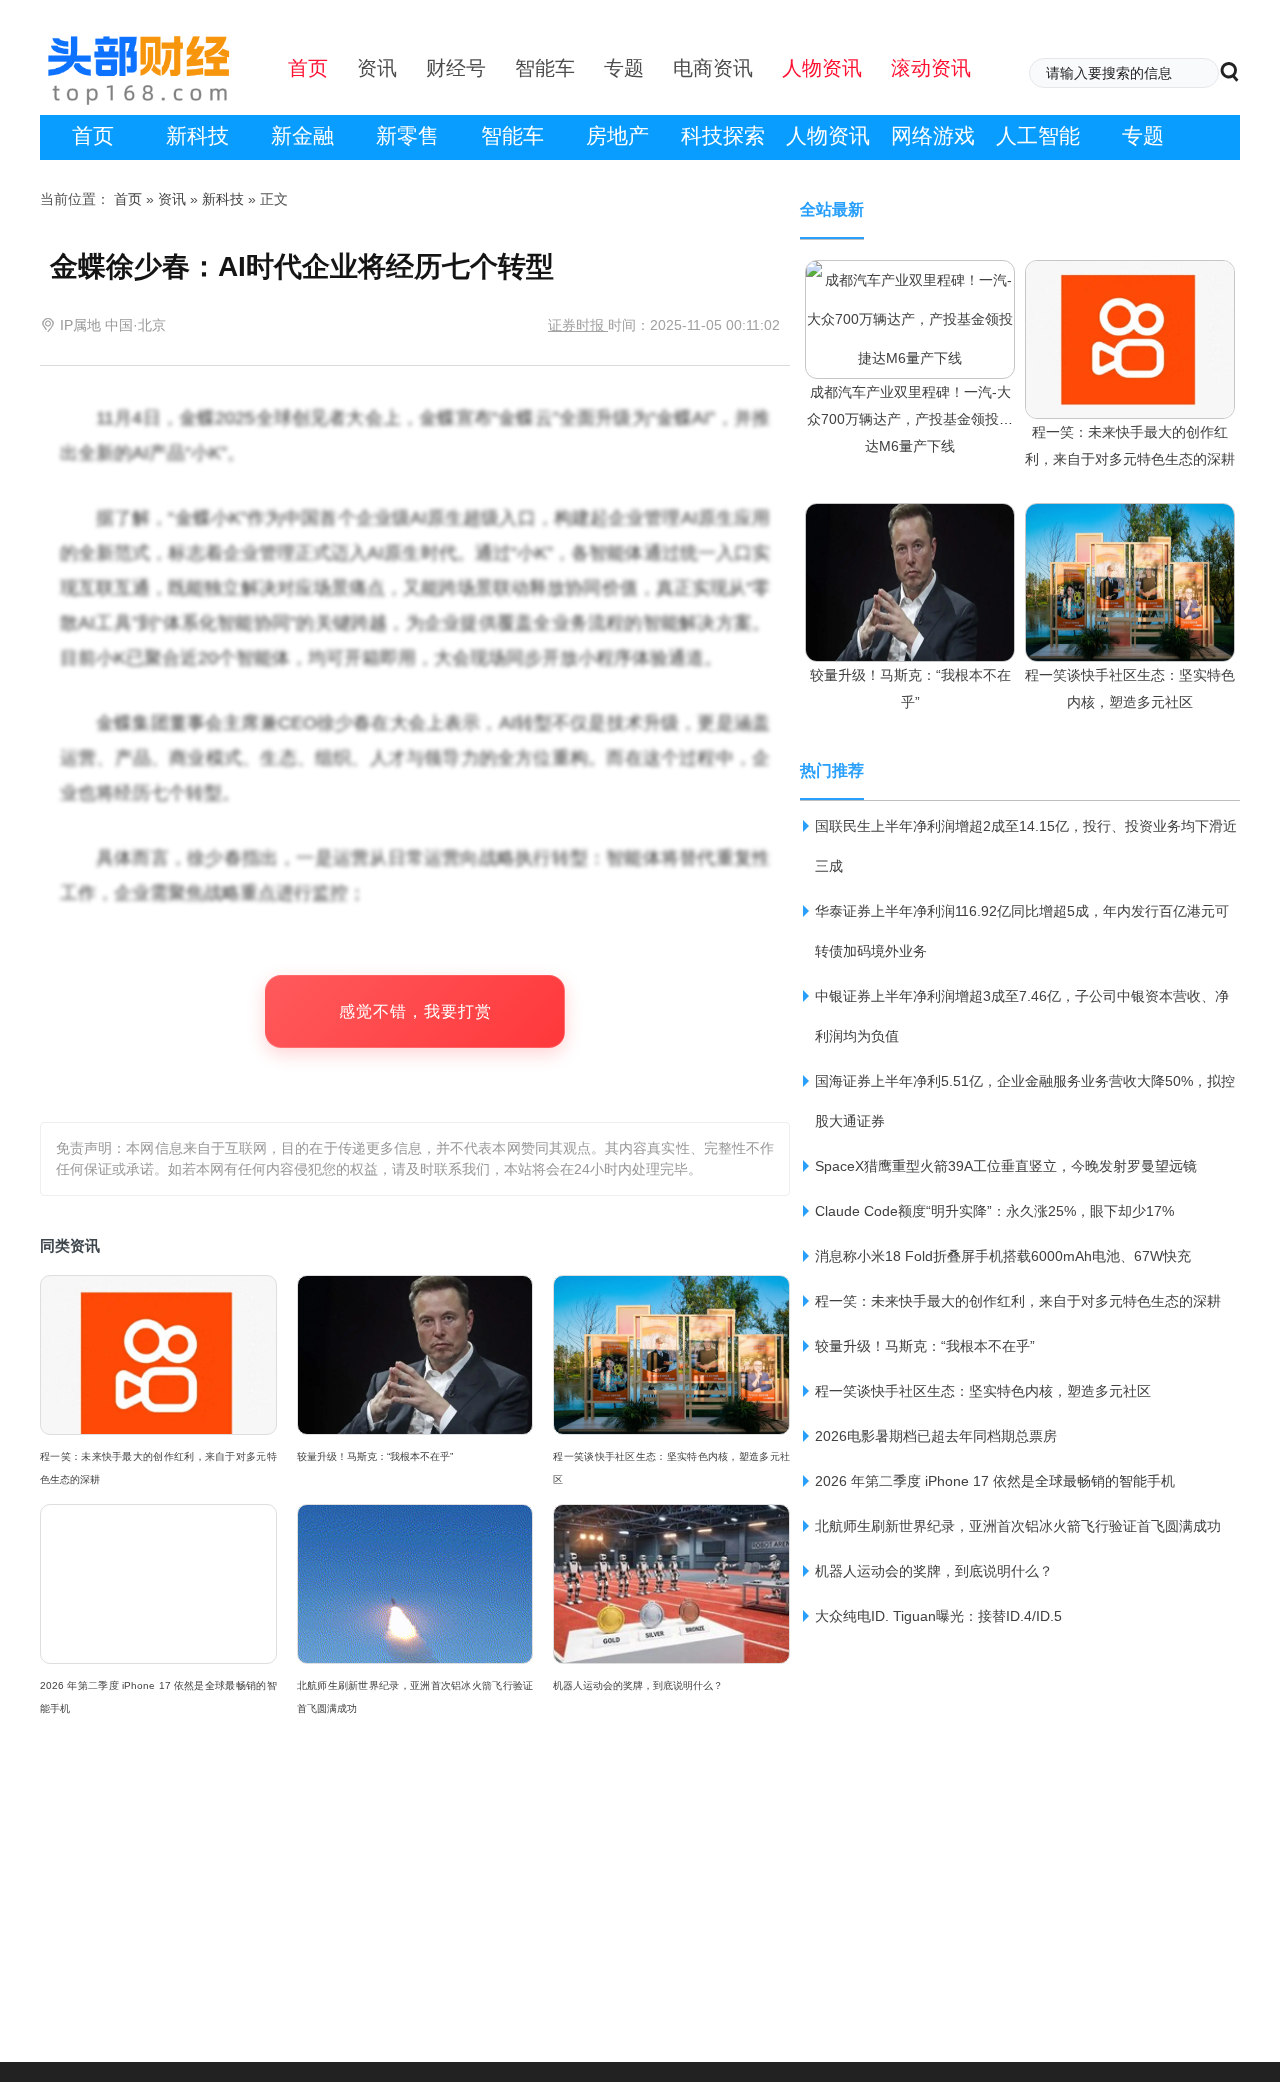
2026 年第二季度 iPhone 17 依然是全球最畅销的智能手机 (158, 1697)
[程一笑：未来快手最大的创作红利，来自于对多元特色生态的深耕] (1130, 279)
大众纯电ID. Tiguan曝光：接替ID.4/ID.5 (938, 1616)
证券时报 (578, 325)
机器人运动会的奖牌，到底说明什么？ (638, 1685)
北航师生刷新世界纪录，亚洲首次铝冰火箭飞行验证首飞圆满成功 (415, 1697)
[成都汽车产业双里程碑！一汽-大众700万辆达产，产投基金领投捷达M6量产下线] (910, 279)
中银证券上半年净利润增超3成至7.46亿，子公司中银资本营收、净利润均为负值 (1022, 1016)
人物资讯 (828, 135)
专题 (1143, 135)
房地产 (617, 135)
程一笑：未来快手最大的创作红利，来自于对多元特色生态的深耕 (158, 1468)
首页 (93, 135)
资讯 (172, 199)
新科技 (197, 135)
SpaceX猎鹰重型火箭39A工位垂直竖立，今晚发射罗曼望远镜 (1006, 1166)
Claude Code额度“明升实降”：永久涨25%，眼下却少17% (994, 1211)
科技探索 (723, 135)
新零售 (407, 135)
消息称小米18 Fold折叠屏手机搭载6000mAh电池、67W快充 (1003, 1256)
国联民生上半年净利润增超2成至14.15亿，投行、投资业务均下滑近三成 (1026, 846)
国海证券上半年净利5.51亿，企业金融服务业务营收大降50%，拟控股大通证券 (1025, 1101)
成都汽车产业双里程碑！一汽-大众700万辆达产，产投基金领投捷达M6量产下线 (910, 419)
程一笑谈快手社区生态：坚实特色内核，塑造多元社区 (671, 1468)
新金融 (302, 135)
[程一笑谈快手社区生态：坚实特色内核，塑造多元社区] (1130, 522)
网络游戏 (933, 135)
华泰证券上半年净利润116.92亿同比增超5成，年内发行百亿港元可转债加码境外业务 (1022, 931)
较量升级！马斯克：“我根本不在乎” (375, 1456)
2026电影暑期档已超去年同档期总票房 (936, 1436)
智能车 (512, 135)
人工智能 (1038, 135)
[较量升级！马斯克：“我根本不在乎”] (910, 522)
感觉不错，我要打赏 (415, 1011)
